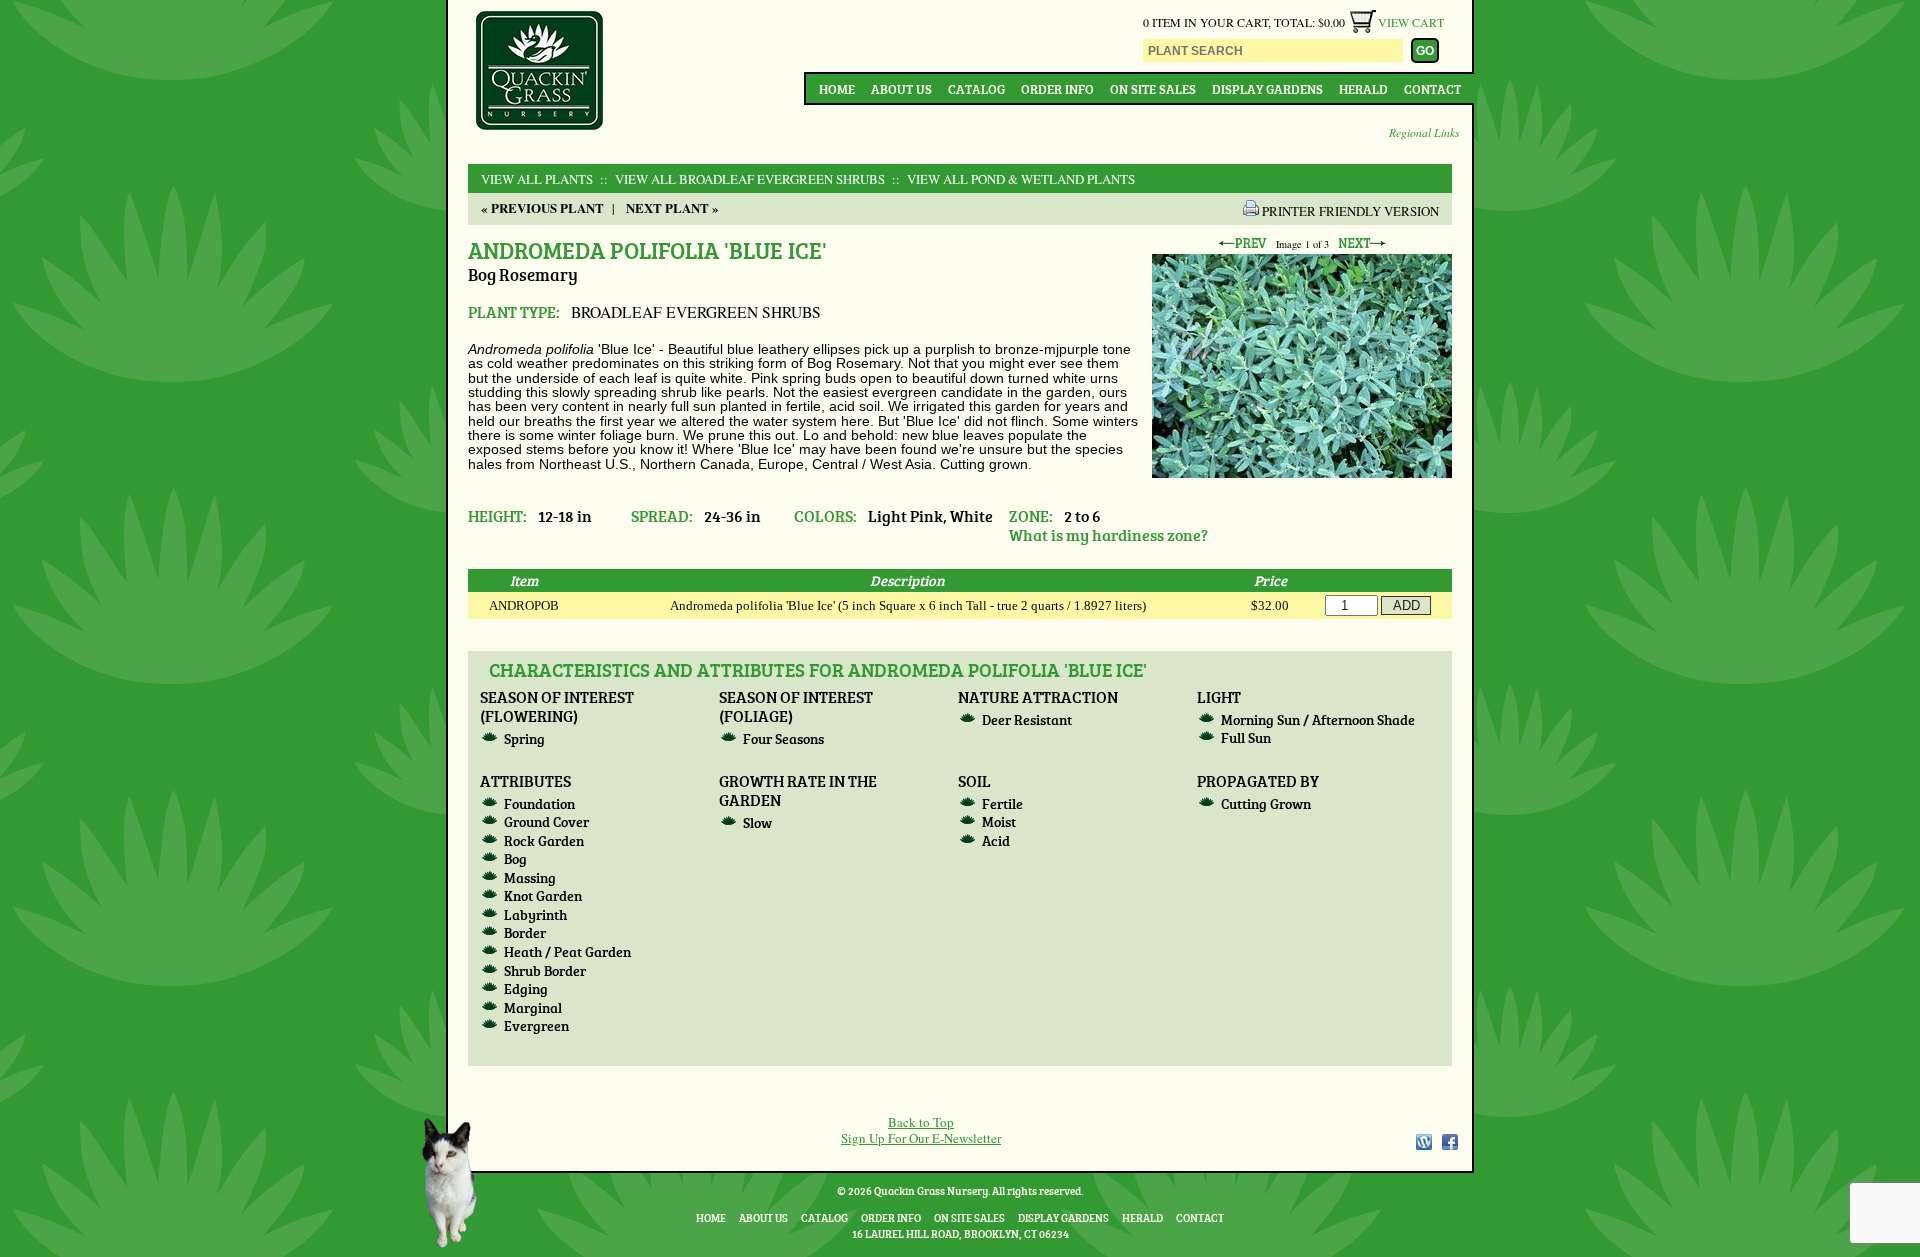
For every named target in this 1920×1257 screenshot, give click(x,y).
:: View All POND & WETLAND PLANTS (1011, 179)
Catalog (976, 89)
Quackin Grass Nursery (540, 72)
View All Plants (537, 179)
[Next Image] (1362, 244)
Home (837, 89)
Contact (1432, 89)
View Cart (1411, 22)
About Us (901, 89)
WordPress (1423, 1142)
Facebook (1450, 1142)
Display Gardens (1267, 89)
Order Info (1057, 89)
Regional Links (1424, 132)
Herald (1363, 89)
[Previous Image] (1242, 244)
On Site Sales (1153, 89)
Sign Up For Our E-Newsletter (921, 1138)
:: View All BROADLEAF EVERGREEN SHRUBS (740, 179)
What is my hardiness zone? (1108, 534)
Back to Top (921, 1122)
